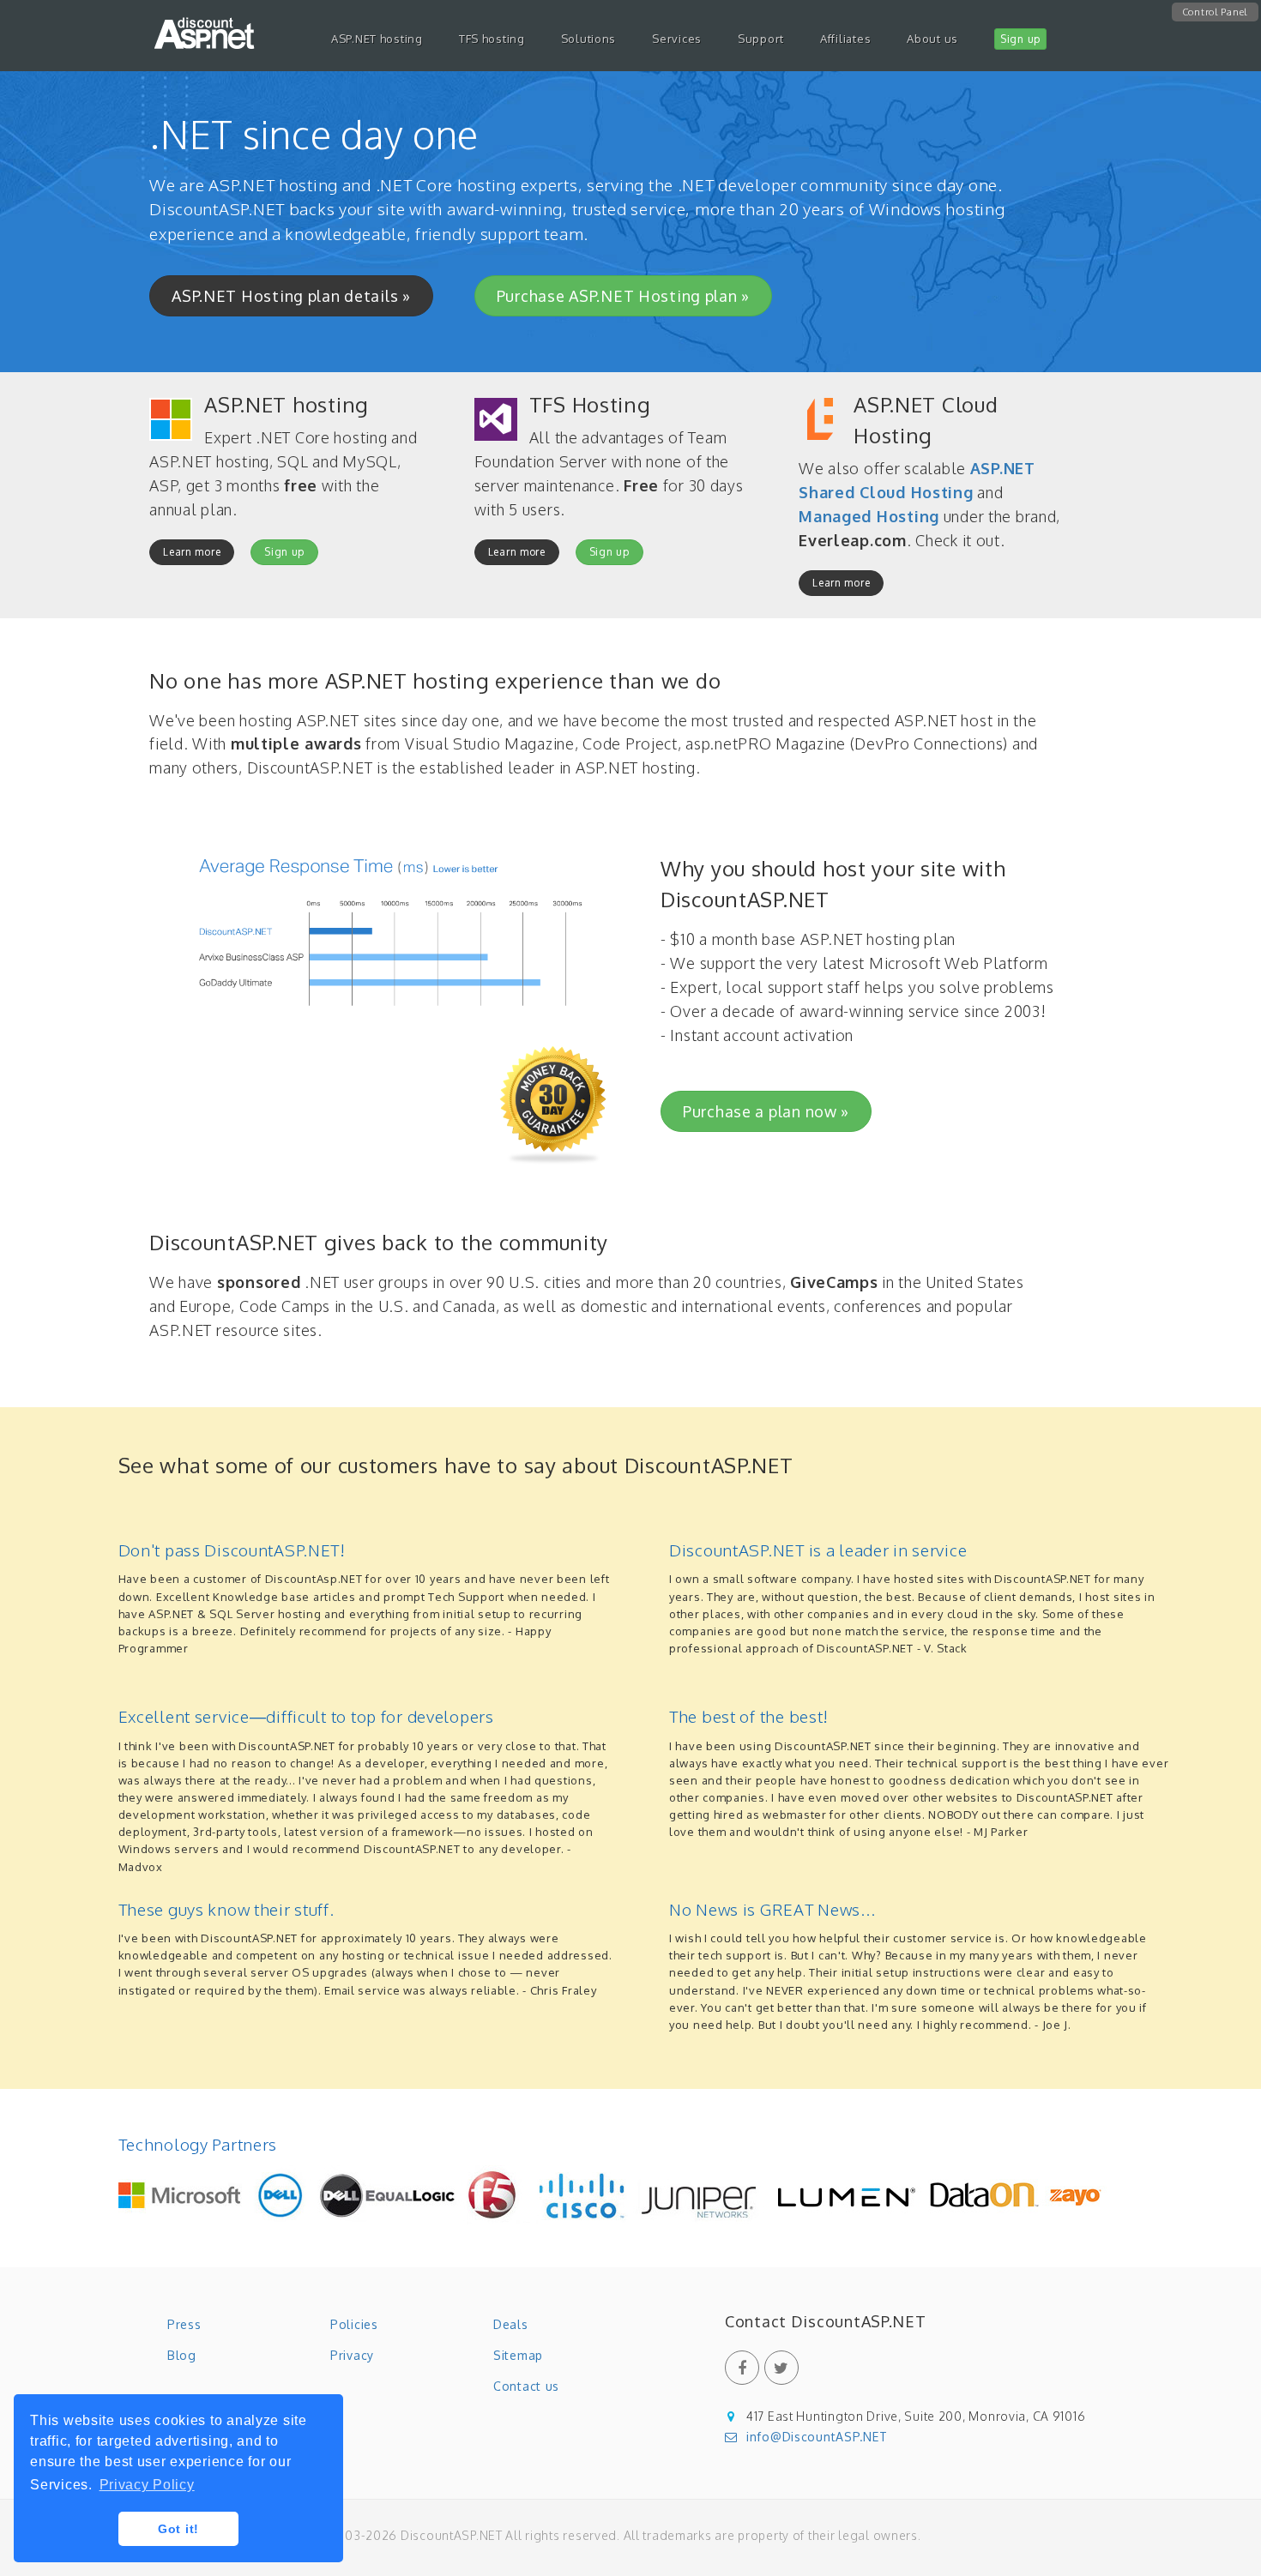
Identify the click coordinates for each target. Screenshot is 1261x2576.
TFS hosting (492, 39)
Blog (182, 2355)
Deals (511, 2324)
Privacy (352, 2355)
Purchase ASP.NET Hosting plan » (623, 296)
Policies (354, 2324)
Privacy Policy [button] (147, 2485)
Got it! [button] (178, 2529)
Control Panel (1215, 12)
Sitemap (518, 2355)
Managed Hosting (869, 516)
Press (184, 2324)
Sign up (284, 552)
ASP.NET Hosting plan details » (291, 296)
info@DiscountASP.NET (817, 2437)
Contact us (526, 2386)
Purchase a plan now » (766, 1111)
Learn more (192, 552)
